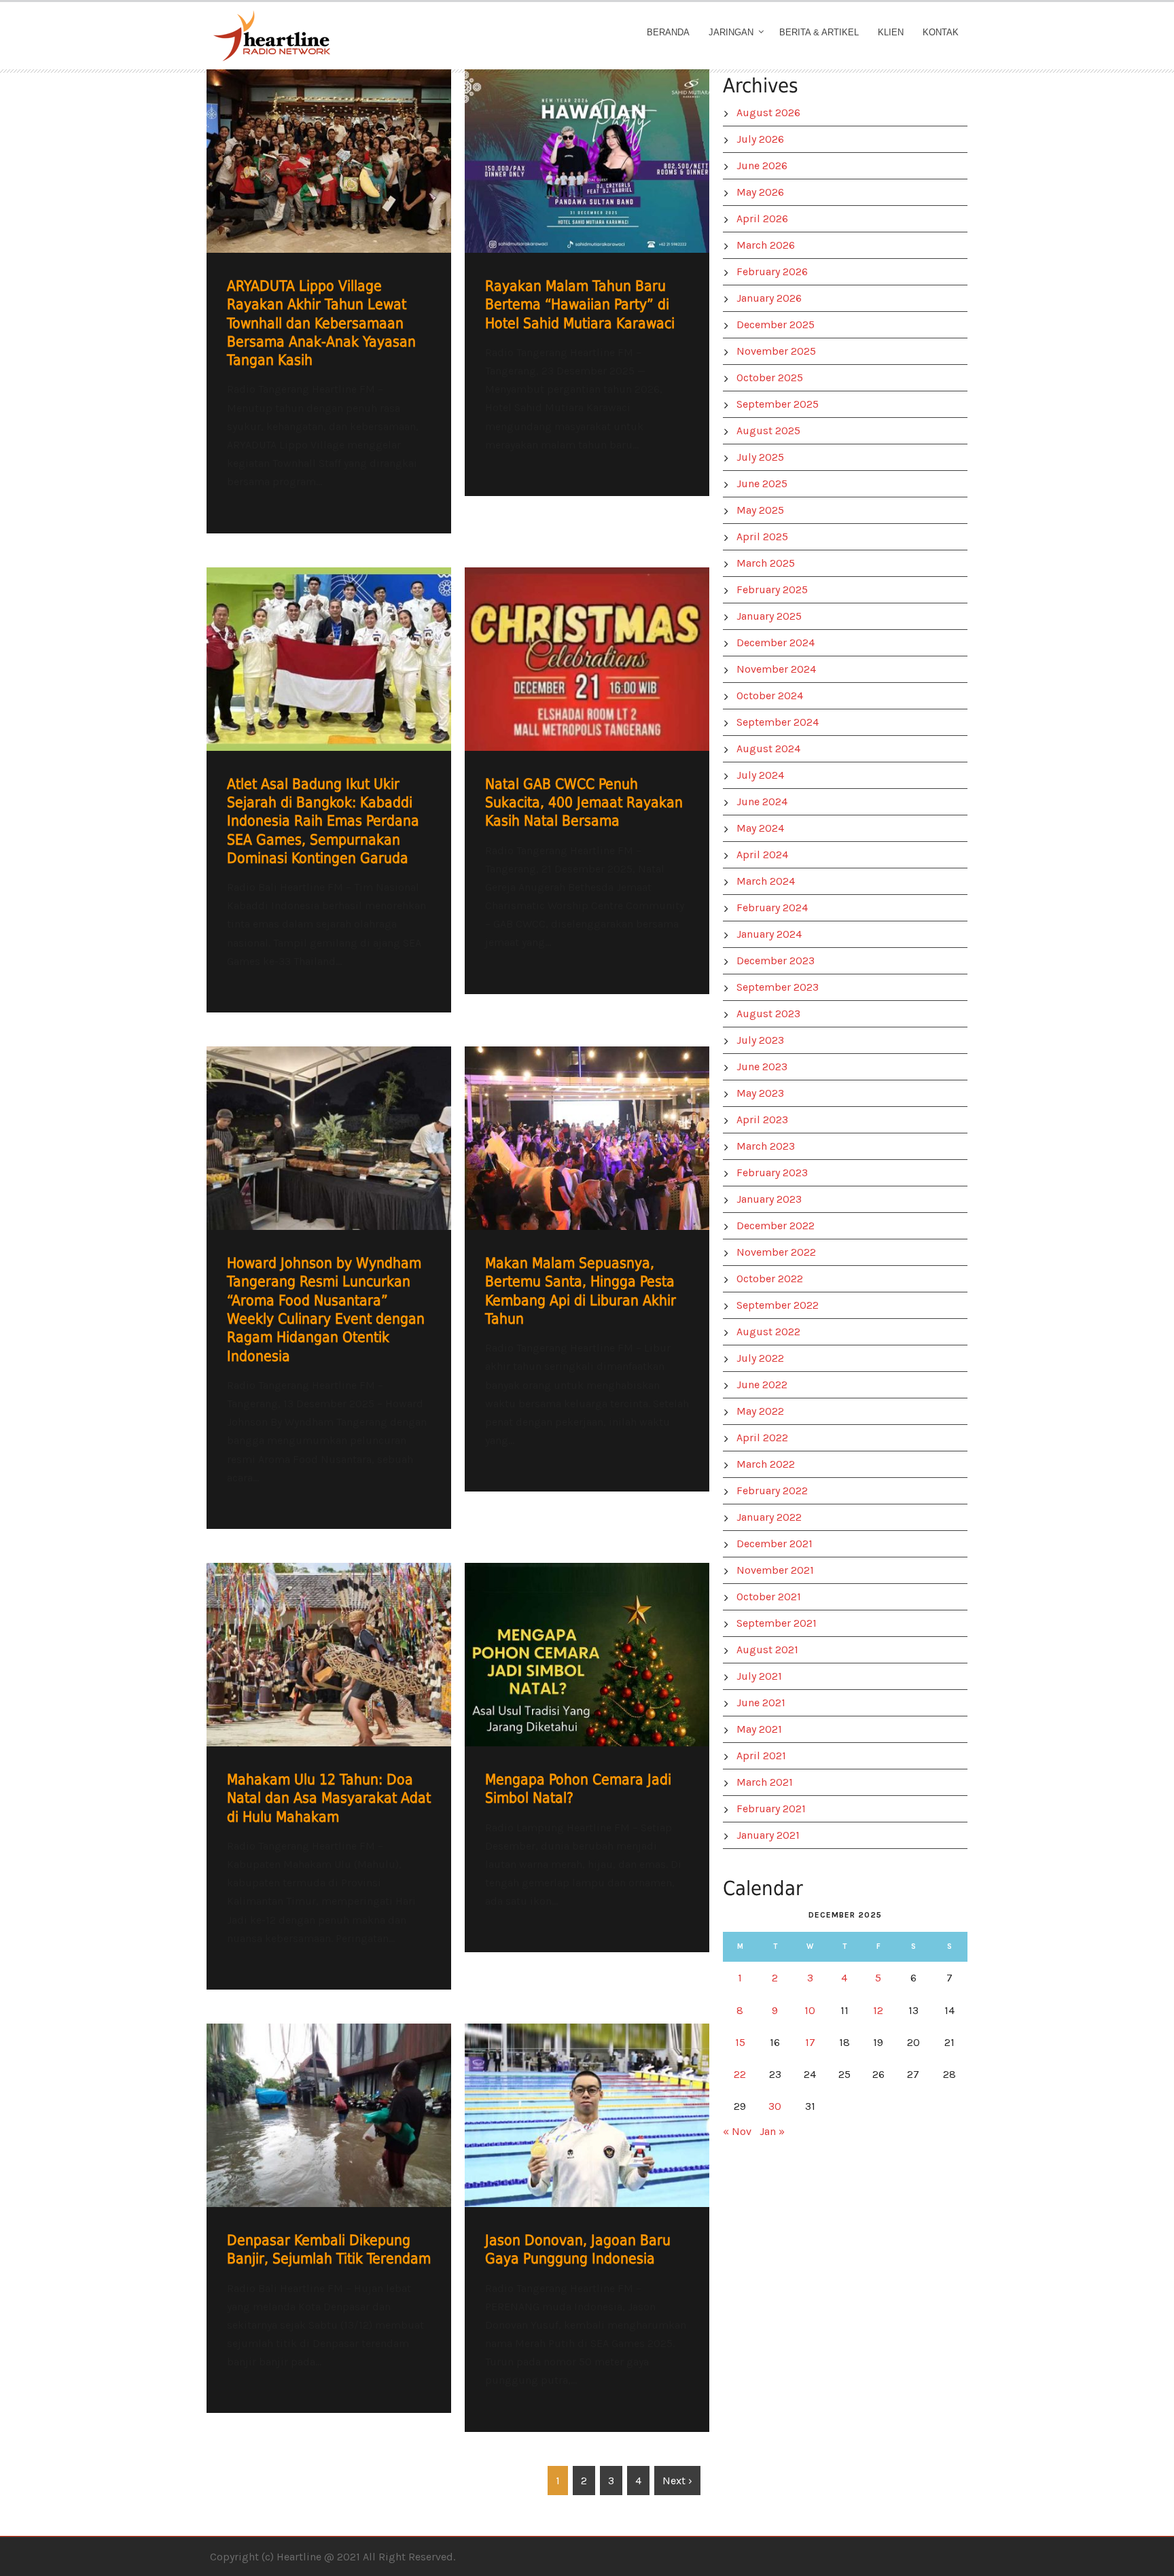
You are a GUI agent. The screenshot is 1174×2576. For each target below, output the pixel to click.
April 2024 (762, 854)
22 (740, 2074)
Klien (891, 32)
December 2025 (776, 324)
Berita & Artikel (819, 32)
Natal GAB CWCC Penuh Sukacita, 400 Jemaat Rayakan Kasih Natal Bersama (584, 803)
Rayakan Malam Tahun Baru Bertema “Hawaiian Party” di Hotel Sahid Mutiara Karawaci (580, 305)
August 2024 (768, 748)
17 (810, 2042)
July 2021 (759, 1676)
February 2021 (771, 1809)
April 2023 (762, 1119)
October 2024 (770, 695)
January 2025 (769, 616)
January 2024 (769, 934)
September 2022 (778, 1305)
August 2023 (768, 1013)
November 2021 (775, 1570)
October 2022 (770, 1278)
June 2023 (762, 1066)
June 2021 (761, 1702)
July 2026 (760, 139)
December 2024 (776, 642)
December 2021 (775, 1543)
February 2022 (772, 1490)
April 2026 (762, 218)
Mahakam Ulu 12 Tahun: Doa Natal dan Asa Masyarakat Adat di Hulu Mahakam (329, 1798)
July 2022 (760, 1358)
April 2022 (762, 1437)
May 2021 (759, 1729)
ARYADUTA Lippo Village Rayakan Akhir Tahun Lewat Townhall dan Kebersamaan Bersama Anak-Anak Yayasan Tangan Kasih (321, 323)
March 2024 (766, 881)
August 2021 (767, 1649)
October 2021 (769, 1596)
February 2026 (772, 271)
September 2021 (777, 1623)
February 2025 (772, 589)
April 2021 (761, 1755)
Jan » (772, 2131)
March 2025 (766, 563)
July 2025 (760, 457)
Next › (677, 2481)
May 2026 (760, 192)
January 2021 (768, 1835)
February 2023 (772, 1172)
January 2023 (769, 1199)
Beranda (668, 32)
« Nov (737, 2131)
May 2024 (760, 828)
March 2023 (766, 1146)
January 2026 (769, 298)
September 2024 (778, 722)
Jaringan (731, 32)
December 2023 (776, 960)
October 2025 (770, 377)
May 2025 (760, 510)
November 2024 (776, 669)
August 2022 (768, 1331)
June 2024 (762, 801)
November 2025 (776, 351)
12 (878, 2010)
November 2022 (776, 1252)
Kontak (941, 32)
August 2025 (768, 430)
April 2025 (762, 536)
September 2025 (778, 404)
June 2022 (762, 1384)
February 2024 (772, 907)
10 (810, 2010)
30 (775, 2106)
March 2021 (765, 1782)
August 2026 (768, 112)
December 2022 (776, 1225)
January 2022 (769, 1517)
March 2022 (766, 1464)
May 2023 (760, 1093)
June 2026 (762, 165)
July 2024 (760, 775)
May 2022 (760, 1411)
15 (740, 2042)
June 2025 (762, 483)
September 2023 (778, 987)
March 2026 (766, 245)
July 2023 (760, 1040)
